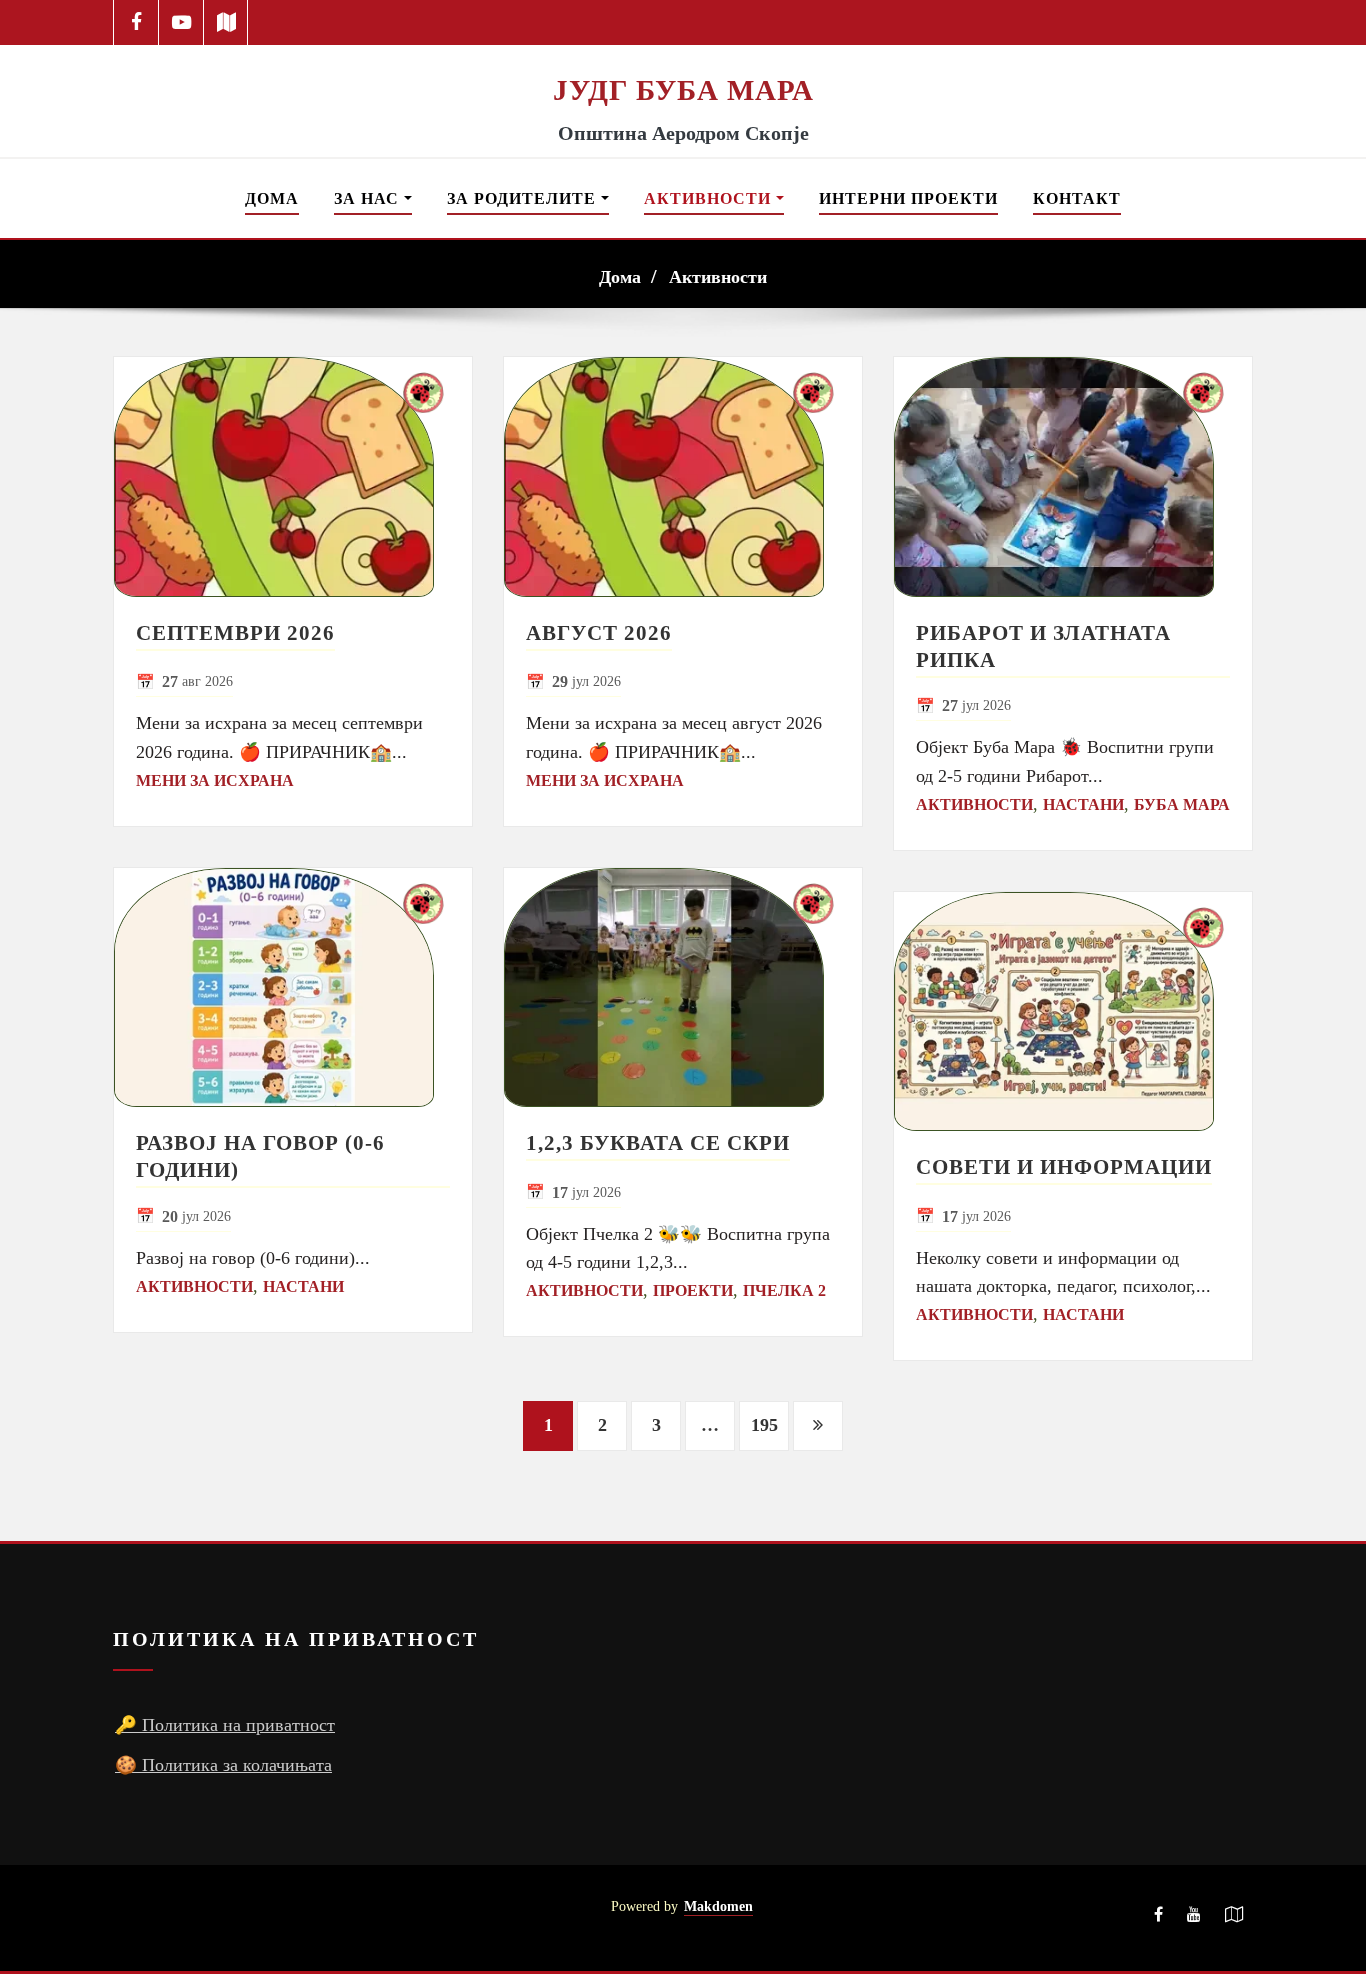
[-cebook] (136, 22)
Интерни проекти (908, 198)
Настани (303, 1286)
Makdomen (718, 1906)
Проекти (693, 1290)
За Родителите (524, 198)
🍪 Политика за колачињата (223, 1765)
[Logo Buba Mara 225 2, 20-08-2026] (683, 58)
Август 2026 (599, 632)
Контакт (1077, 198)
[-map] (226, 22)
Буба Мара (1182, 804)
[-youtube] (1194, 1918)
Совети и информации (1064, 1166)
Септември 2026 (235, 632)
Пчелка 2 (784, 1290)
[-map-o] (1234, 1918)
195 (764, 1425)
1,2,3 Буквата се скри (658, 1142)
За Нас (369, 198)
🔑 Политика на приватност (225, 1725)
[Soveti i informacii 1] (1073, 1012)
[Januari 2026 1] (293, 477)
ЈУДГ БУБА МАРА (683, 90)
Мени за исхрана (215, 780)
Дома (272, 198)
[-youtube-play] (181, 22)
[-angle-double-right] (818, 1426)
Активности (710, 198)
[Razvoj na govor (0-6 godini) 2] (293, 988)
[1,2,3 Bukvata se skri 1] (683, 988)
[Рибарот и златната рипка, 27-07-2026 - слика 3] (1073, 477)
